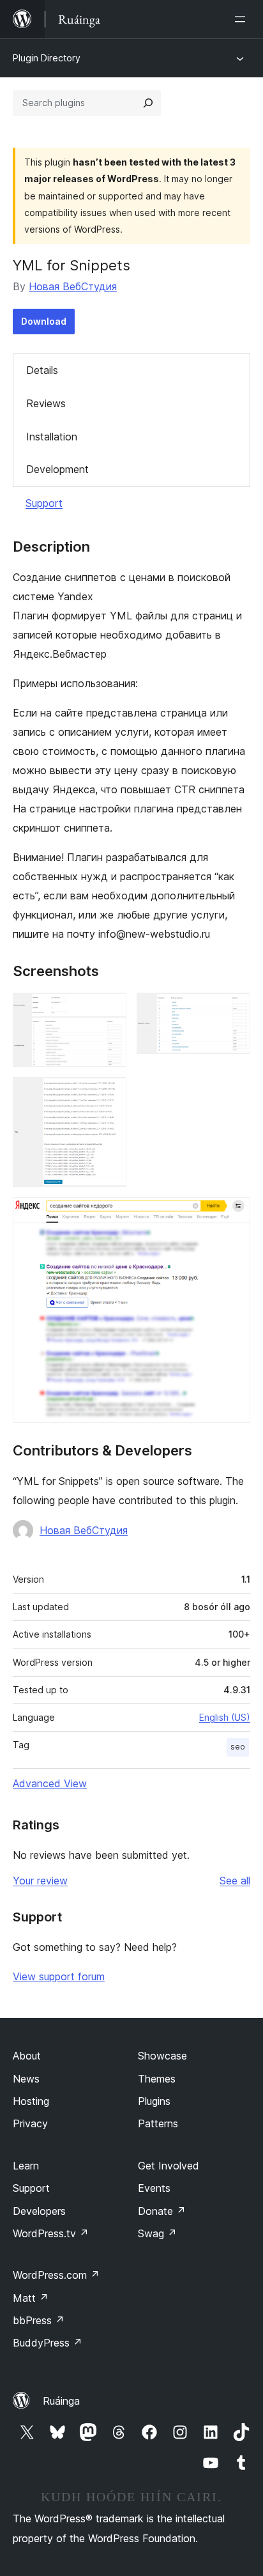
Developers (39, 2211)
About (27, 2056)
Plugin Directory (47, 58)
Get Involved (169, 2166)
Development (57, 469)
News (26, 2079)
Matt (31, 2298)
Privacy (30, 2123)
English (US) (225, 1717)
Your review (40, 1881)
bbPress (39, 2320)
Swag (157, 2233)
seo (238, 1747)
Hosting (31, 2101)
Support (44, 503)
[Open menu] (243, 19)
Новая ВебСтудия (73, 286)
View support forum (59, 1976)
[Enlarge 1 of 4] (109, 1010)
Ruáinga (61, 2401)
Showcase (162, 2056)
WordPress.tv (51, 2233)
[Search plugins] (148, 103)
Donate (162, 2211)
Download (44, 321)
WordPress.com (56, 2275)
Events (154, 2188)
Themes (157, 2079)
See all (235, 1881)
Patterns (158, 2123)
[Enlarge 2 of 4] (233, 1010)
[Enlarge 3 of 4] (109, 1094)
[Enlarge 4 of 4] (233, 1214)
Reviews (46, 403)
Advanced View (50, 1783)
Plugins (154, 2101)
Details (42, 370)
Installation (52, 437)
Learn (26, 2166)
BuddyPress (48, 2343)
